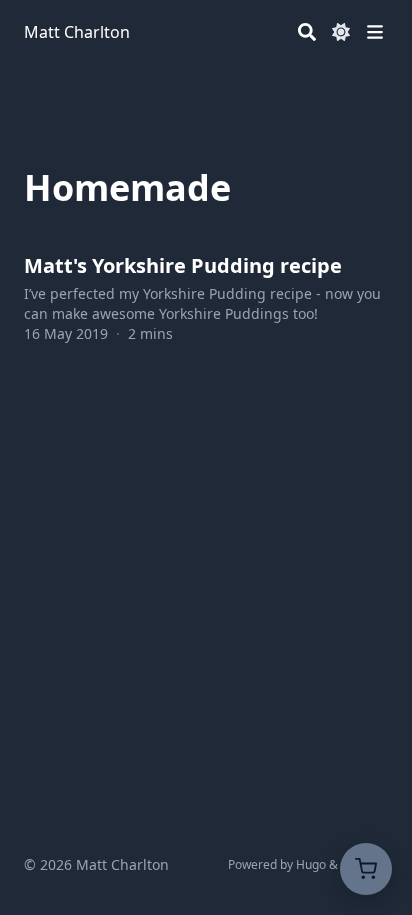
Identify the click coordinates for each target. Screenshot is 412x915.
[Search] (307, 32)
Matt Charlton (77, 32)
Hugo (311, 864)
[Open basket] (366, 869)
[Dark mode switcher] (341, 32)
